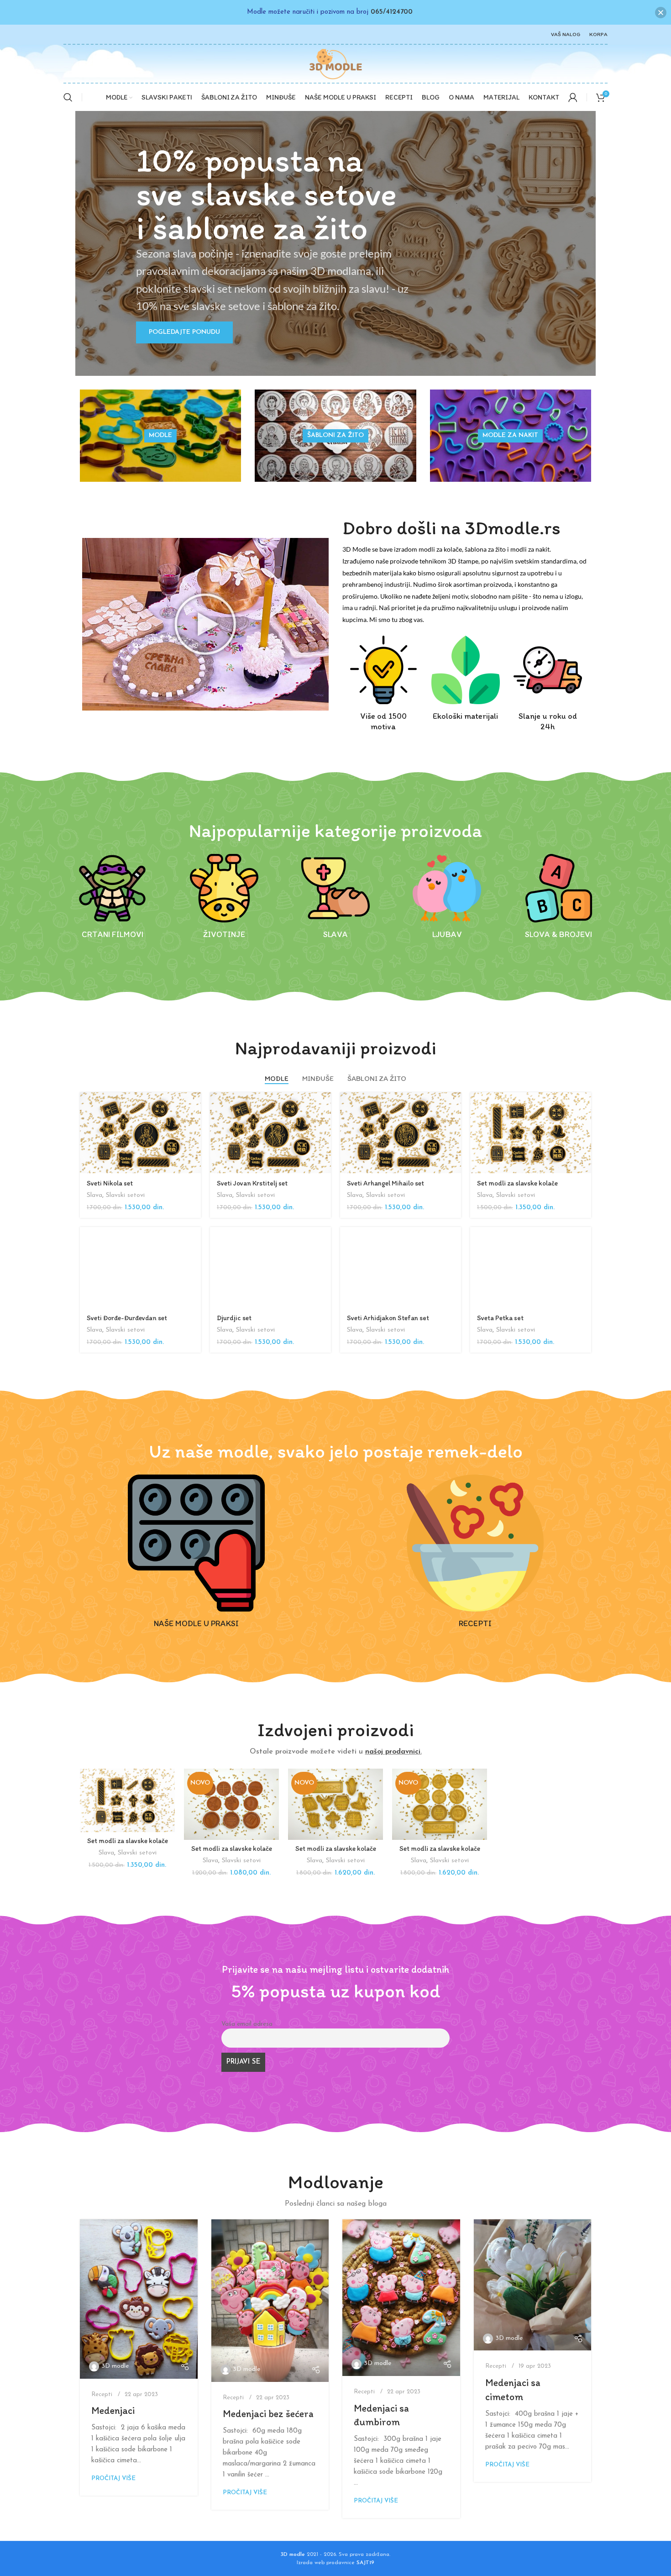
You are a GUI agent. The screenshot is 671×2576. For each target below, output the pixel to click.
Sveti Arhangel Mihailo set (385, 1183)
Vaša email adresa (247, 2024)
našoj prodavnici (393, 1752)
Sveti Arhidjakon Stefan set (388, 1318)
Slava (94, 1195)
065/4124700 (392, 12)
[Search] (68, 97)
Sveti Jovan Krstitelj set (252, 1183)
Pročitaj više (113, 2479)
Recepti (102, 2394)
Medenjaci (113, 2410)
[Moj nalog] (573, 97)
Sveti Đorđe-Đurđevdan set (127, 1318)
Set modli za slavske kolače (517, 1183)
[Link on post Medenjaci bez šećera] (270, 2301)
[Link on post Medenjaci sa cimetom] (533, 2285)
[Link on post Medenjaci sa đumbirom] (401, 2298)
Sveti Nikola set (110, 1183)
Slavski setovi (125, 1195)
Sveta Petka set (500, 1318)
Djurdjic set (234, 1318)
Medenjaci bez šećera (268, 2414)
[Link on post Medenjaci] (139, 2299)
